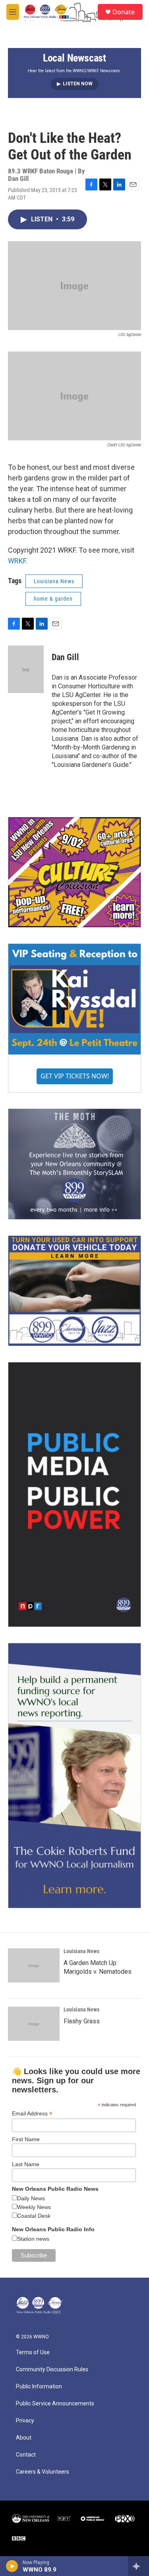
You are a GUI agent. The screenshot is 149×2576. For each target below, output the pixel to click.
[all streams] (138, 2566)
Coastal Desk (34, 2216)
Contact (26, 2455)
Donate (124, 12)
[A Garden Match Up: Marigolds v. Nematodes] (34, 1965)
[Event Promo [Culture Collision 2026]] (74, 872)
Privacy (25, 2421)
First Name (26, 2139)
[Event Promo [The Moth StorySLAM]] (74, 1164)
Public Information (39, 2387)
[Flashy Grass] (34, 2024)
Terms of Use (33, 2352)
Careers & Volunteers (43, 2472)
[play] (12, 2566)
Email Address (32, 2114)
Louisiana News (54, 581)
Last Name (26, 2164)
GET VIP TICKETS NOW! (75, 1076)
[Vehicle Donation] (74, 1291)
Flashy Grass (82, 2021)
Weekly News (34, 2207)
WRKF (17, 561)
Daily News (31, 2198)
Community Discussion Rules (52, 2369)
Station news (33, 2239)
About (24, 2438)
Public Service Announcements (55, 2404)
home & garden (53, 599)
